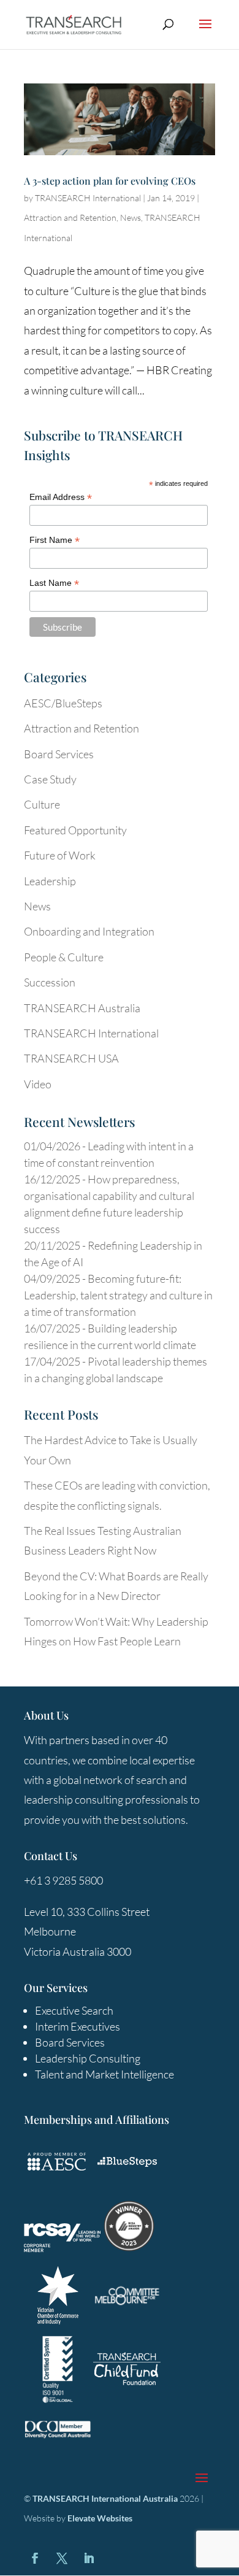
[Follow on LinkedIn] (89, 2558)
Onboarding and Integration (89, 931)
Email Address (61, 497)
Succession (50, 982)
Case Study (50, 779)
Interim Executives (78, 2026)
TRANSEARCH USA (71, 1058)
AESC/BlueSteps (63, 703)
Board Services (59, 754)
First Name (55, 540)
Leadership (50, 881)
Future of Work (60, 855)
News (131, 217)
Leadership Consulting (88, 2058)
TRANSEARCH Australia (82, 1008)
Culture (42, 804)
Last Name (54, 583)
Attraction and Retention (70, 217)
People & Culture (64, 957)
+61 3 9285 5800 (63, 1880)
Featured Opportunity (75, 830)
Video (38, 1084)
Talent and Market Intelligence (104, 2074)
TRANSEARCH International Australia (105, 2498)
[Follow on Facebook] (35, 2558)
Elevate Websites (100, 2518)
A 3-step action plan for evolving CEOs (110, 181)
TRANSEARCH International (88, 198)
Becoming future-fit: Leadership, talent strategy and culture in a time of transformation (118, 1295)
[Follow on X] (62, 2558)
